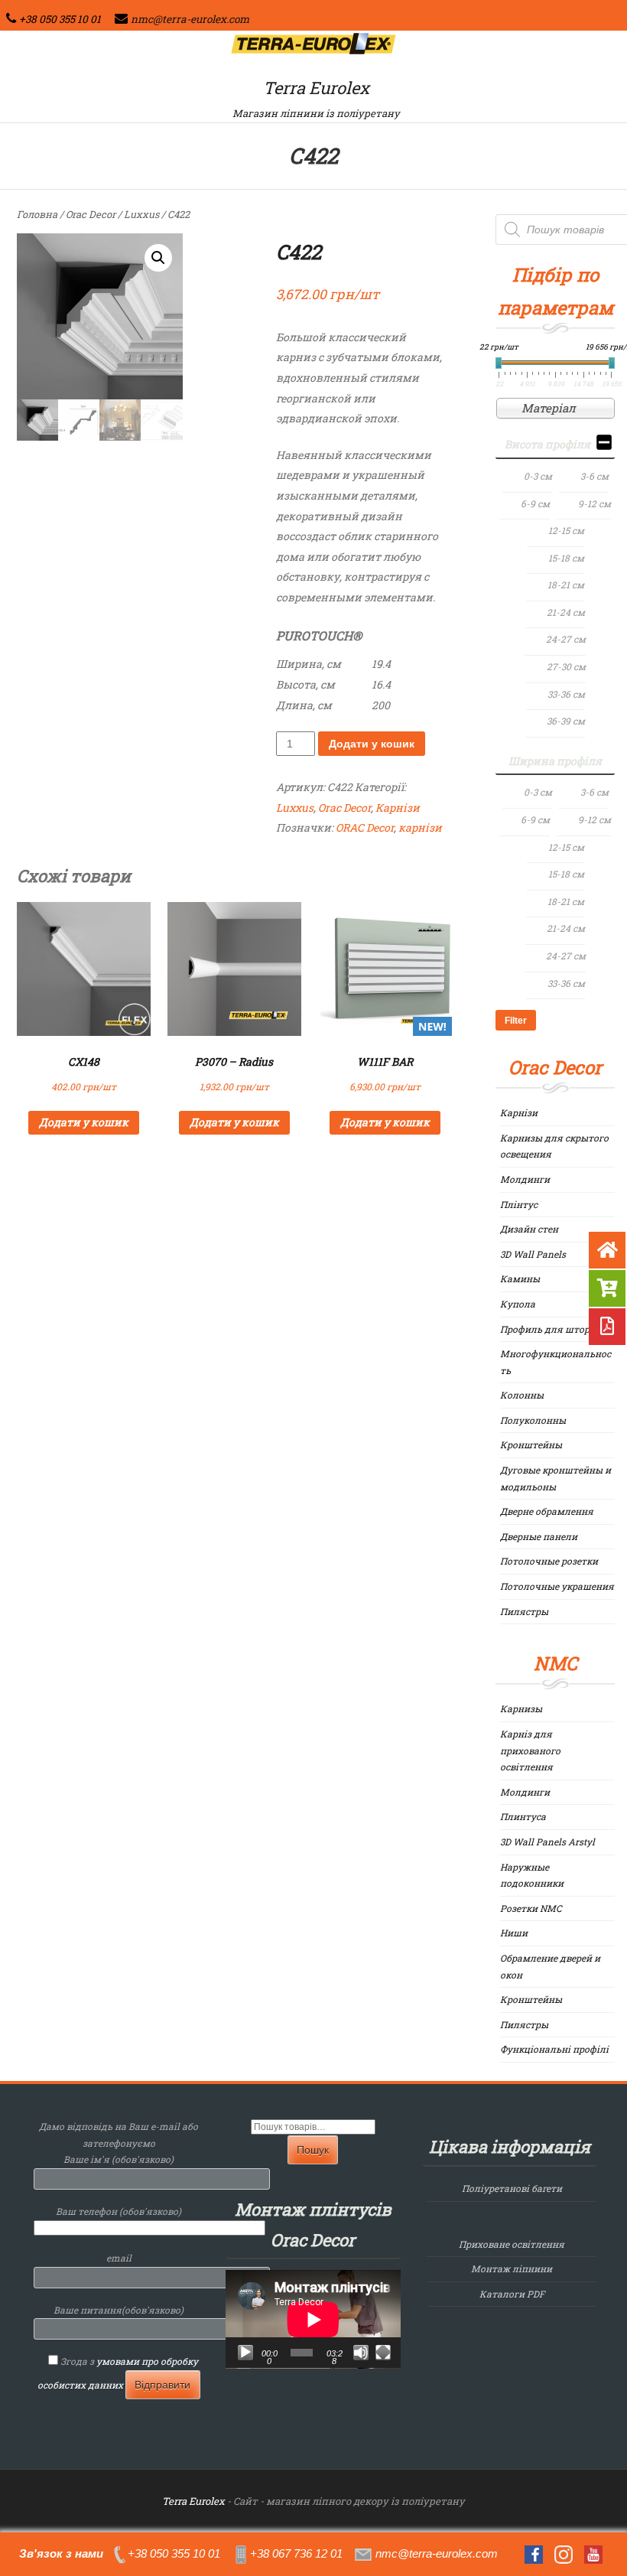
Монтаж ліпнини (512, 2268)
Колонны (522, 1395)
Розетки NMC (531, 1908)
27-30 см (566, 666)
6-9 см (535, 503)
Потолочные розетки (549, 1561)
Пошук (313, 2150)
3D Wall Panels (533, 1254)
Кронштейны (531, 1444)
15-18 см (566, 558)
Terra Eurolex (316, 88)
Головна (37, 214)
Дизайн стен (529, 1229)
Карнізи (398, 808)
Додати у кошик (372, 744)
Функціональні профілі (554, 2049)
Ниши (514, 1933)
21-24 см (566, 612)
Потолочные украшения (557, 1586)
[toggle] (604, 445)
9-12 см (595, 503)
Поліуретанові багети (512, 2188)
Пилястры (524, 1611)
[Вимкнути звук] (361, 2353)
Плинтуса (523, 1816)
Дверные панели (539, 1536)
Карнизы (521, 1708)
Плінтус (519, 1204)
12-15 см (566, 530)
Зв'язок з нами (61, 2553)
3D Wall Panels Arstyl (547, 1842)
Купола (518, 1304)
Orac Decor (91, 214)
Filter (516, 1021)
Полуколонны (533, 1420)
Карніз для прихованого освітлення (530, 1750)
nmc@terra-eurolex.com (190, 19)
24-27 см (566, 639)
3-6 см (595, 476)
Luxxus (141, 214)
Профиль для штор (545, 1329)
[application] (313, 2319)
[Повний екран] (383, 2353)
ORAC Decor (365, 827)
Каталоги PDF (512, 2294)
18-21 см (566, 585)
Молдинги (525, 1179)
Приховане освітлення (512, 2244)
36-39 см (566, 721)
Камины (520, 1278)
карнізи (420, 827)
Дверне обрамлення (547, 1511)
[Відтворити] (245, 2353)
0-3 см (538, 476)
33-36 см (566, 694)
